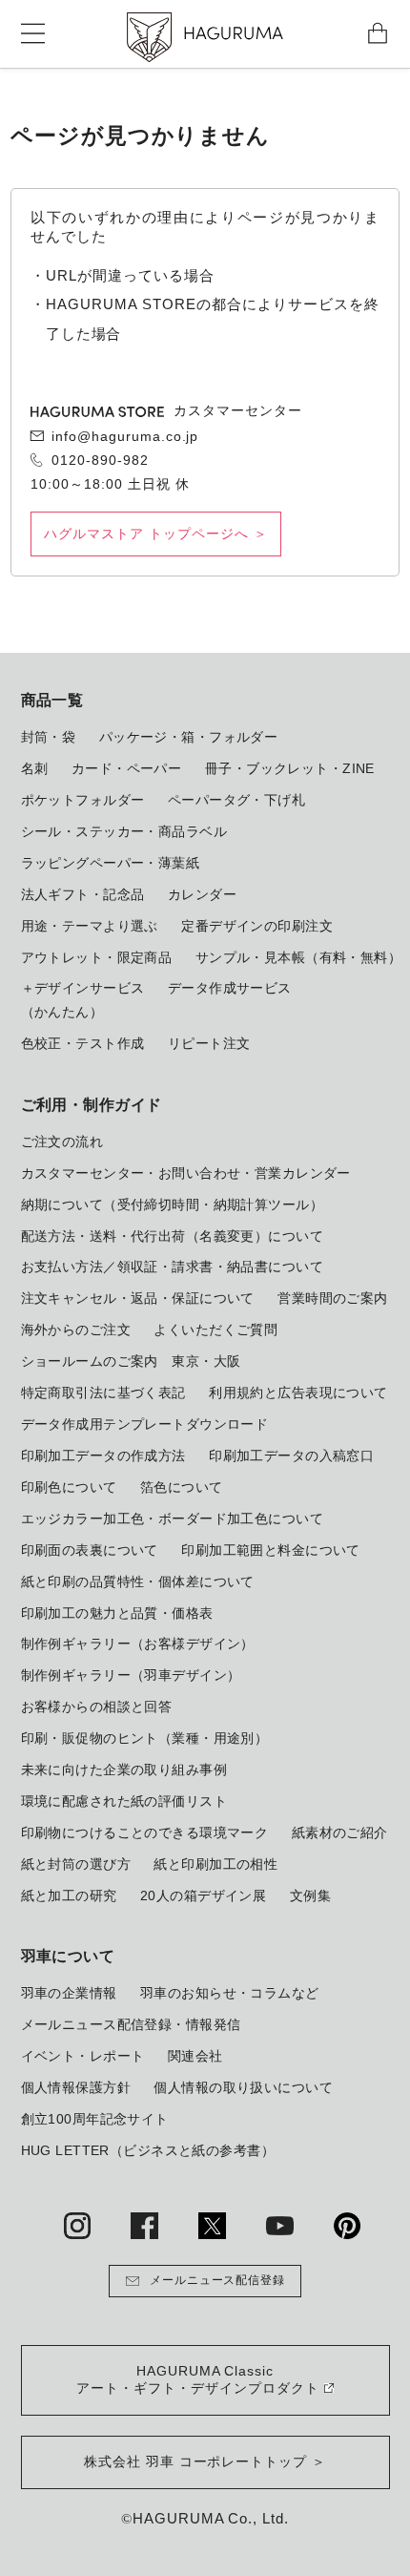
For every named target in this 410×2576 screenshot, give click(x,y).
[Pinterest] (347, 2226)
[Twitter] (212, 2226)
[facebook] (144, 2226)
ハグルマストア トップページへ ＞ (155, 534)
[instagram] (77, 2226)
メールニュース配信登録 (218, 2280)
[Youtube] (279, 2226)
